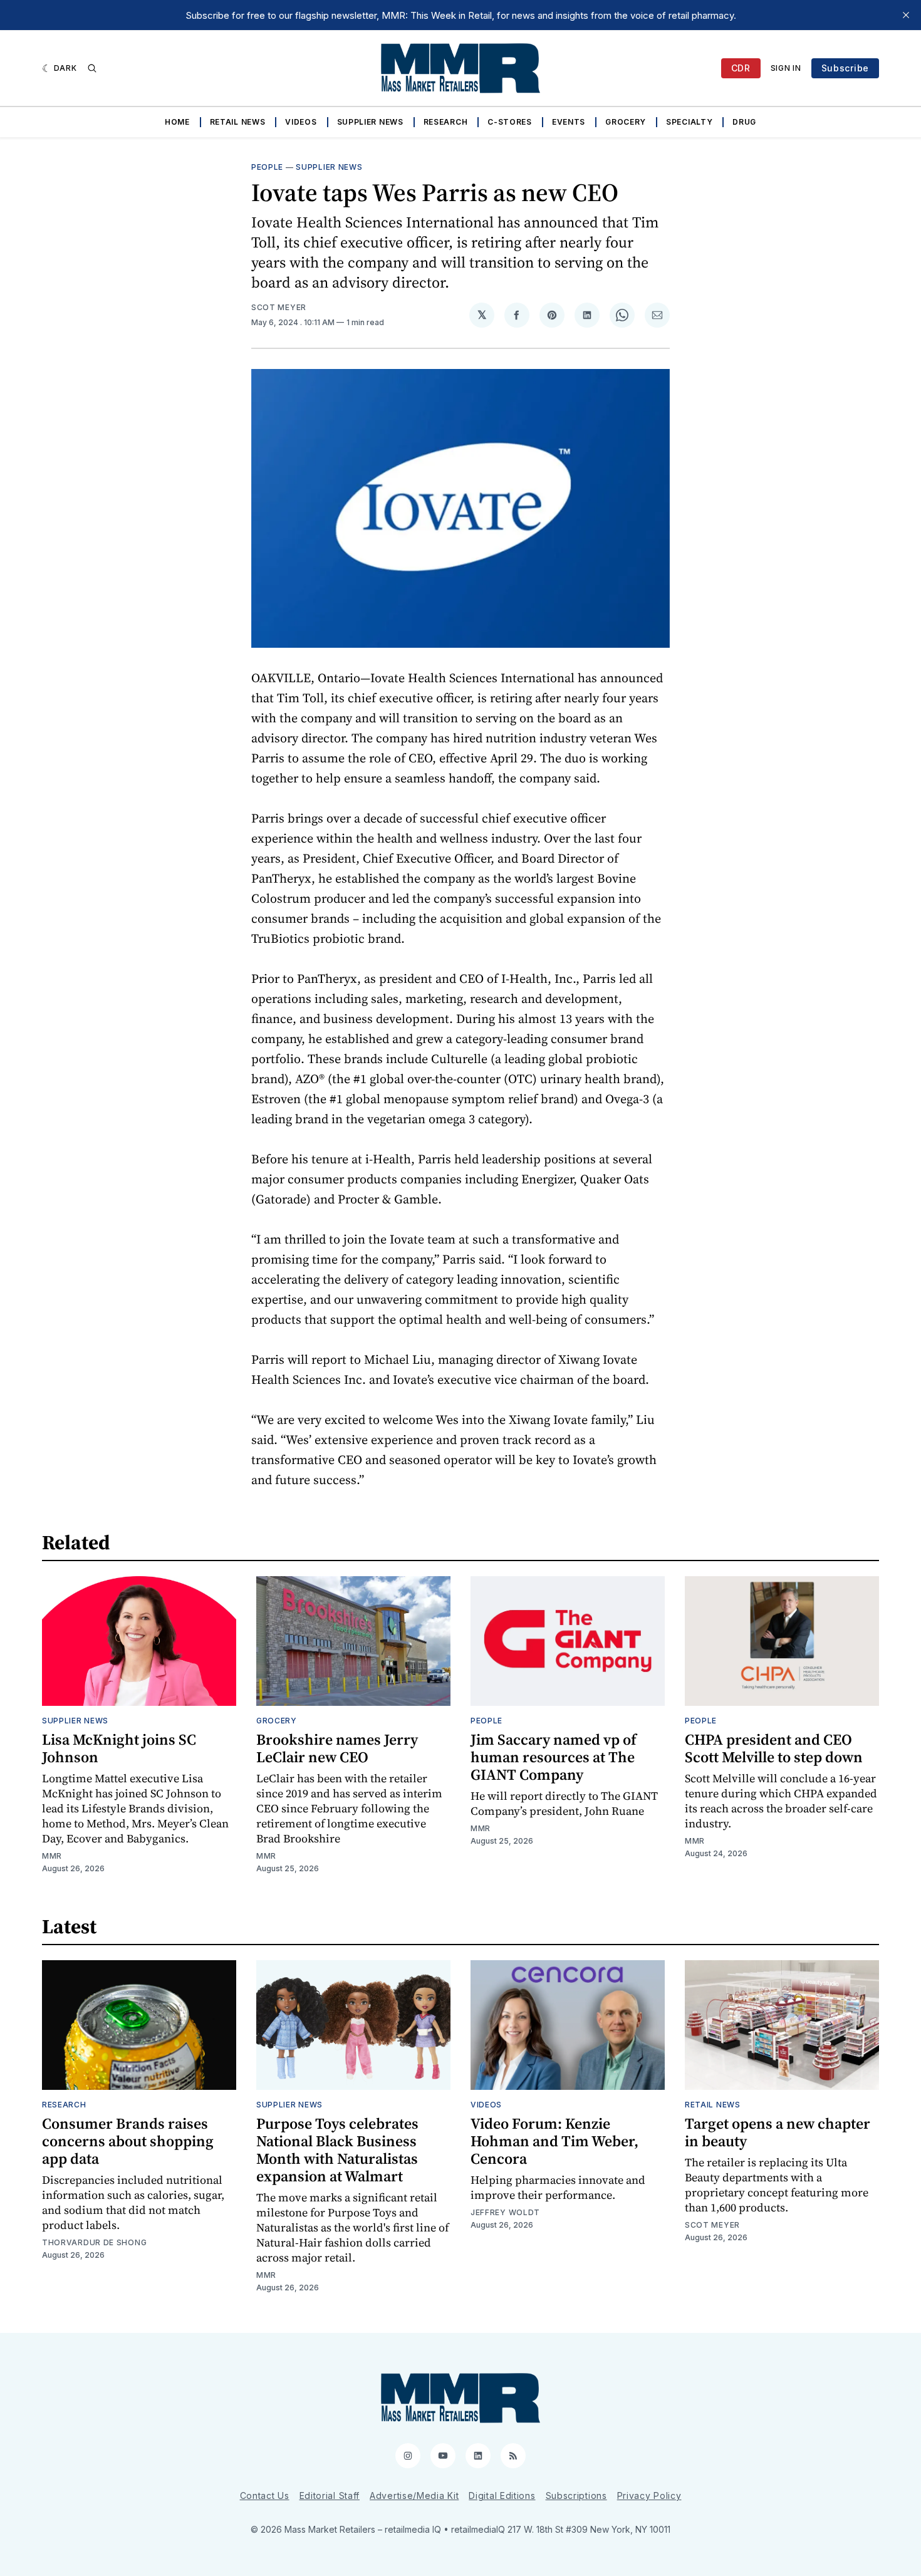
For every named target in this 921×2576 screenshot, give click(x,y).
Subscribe (845, 68)
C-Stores (510, 122)
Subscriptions (576, 2495)
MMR (52, 1856)
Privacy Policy (649, 2495)
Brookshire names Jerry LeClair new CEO (337, 1748)
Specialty (689, 122)
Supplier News (370, 122)
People (267, 167)
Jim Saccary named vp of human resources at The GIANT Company (554, 1757)
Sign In (786, 68)
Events (569, 122)
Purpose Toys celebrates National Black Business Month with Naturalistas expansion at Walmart (337, 2150)
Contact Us (265, 2495)
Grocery (626, 122)
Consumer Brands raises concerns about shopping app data (128, 2141)
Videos (301, 122)
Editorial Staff (330, 2495)
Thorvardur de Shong (94, 2242)
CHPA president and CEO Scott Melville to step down (774, 1748)
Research (446, 122)
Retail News (238, 122)
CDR (741, 68)
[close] (906, 15)
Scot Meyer (279, 307)
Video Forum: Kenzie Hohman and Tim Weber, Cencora (554, 2141)
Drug (744, 122)
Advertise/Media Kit (414, 2495)
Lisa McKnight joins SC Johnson (119, 1748)
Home (177, 122)
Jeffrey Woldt (505, 2212)
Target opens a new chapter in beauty (778, 2132)
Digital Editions (502, 2495)
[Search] (92, 68)
